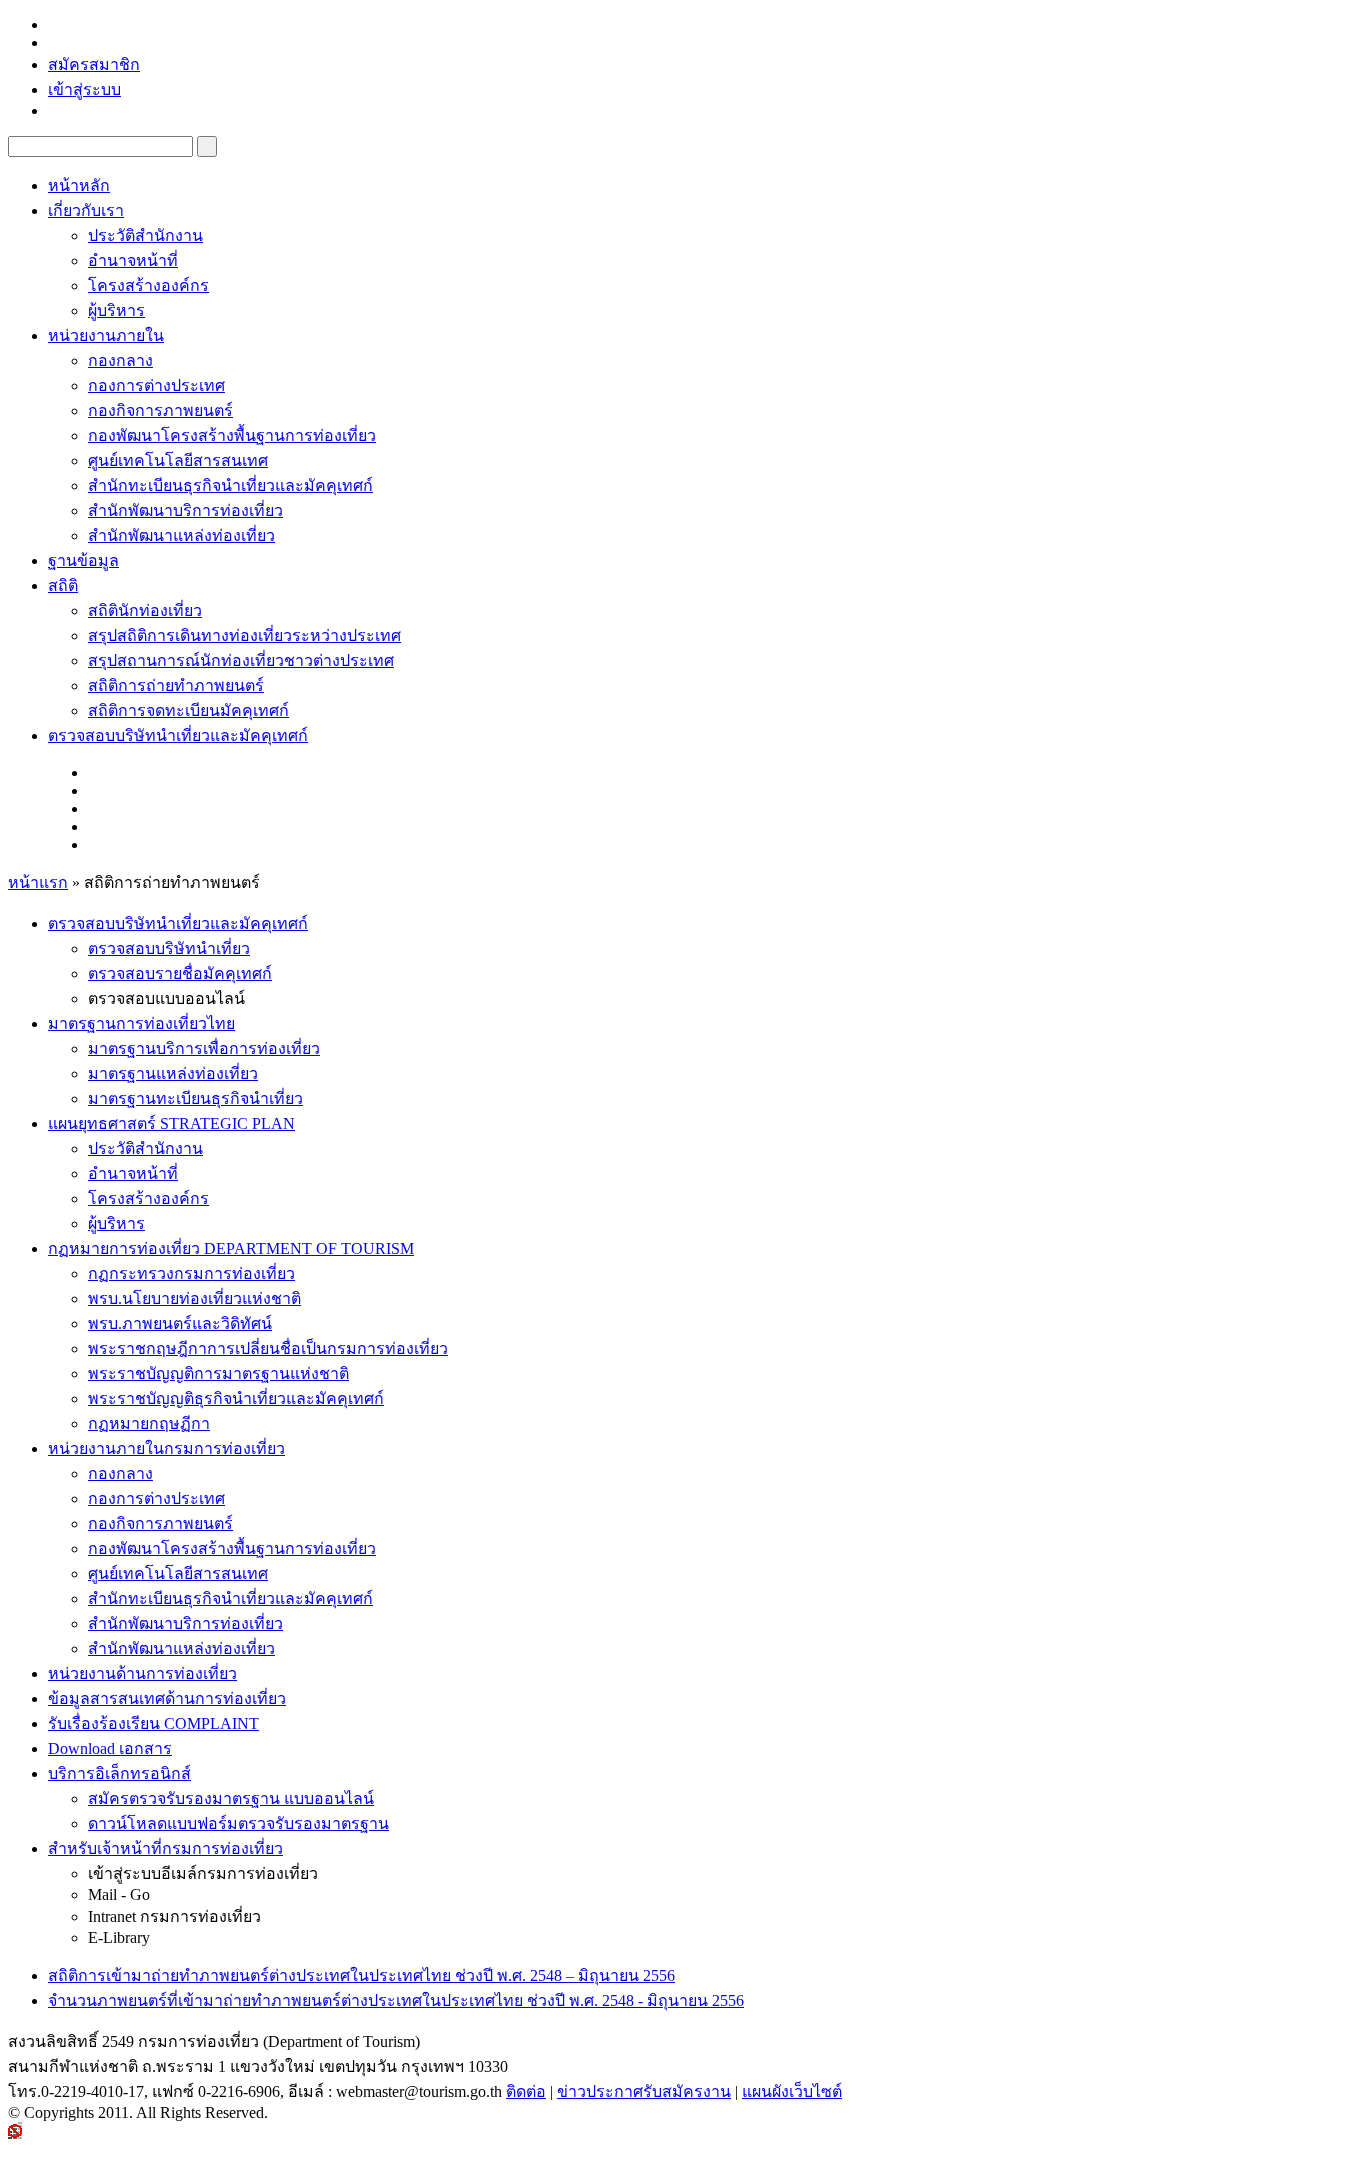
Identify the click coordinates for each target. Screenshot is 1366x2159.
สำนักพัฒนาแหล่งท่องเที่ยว (181, 535)
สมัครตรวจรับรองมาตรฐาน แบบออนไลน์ (231, 1798)
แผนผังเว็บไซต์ (792, 2091)
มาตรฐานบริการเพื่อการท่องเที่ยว (204, 1048)
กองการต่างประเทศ (156, 385)
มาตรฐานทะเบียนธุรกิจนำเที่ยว (195, 1098)
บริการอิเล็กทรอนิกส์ (119, 1773)
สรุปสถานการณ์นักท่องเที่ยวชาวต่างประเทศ (241, 660)
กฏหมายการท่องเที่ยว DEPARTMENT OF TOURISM (231, 1248)
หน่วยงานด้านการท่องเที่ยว (142, 1673)
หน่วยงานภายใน (106, 335)
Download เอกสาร (110, 1748)
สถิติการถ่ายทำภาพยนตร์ (176, 685)
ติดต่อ (526, 2091)
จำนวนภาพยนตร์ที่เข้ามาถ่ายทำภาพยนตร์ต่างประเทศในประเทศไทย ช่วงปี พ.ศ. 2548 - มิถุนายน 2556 (396, 2000)
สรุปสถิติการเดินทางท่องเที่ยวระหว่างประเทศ (244, 635)
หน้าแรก (38, 882)
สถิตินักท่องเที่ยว (145, 610)
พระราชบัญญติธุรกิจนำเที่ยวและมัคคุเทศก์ (236, 1398)
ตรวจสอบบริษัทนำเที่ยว (169, 948)
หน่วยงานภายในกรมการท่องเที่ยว (166, 1448)
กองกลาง (120, 360)
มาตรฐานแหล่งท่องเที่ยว (173, 1073)
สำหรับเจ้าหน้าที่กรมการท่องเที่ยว (165, 1848)
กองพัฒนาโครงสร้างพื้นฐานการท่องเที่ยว (232, 435)
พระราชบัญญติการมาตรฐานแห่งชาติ (218, 1373)
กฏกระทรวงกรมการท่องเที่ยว (191, 1273)
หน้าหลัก (79, 185)
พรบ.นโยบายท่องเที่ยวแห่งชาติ (194, 1298)
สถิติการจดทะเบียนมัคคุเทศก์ (188, 710)
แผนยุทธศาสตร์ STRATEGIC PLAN (171, 1123)
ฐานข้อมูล (83, 560)
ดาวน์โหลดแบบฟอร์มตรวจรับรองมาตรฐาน (238, 1823)
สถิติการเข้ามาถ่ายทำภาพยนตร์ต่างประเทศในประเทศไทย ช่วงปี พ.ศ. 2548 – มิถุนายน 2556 (361, 1975)
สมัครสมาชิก (94, 64)
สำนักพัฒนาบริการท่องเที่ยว (185, 510)
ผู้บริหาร (116, 310)
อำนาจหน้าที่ (133, 260)
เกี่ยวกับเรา (86, 210)
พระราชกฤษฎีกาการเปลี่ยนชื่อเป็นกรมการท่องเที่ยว (268, 1348)
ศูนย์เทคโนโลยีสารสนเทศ (178, 460)
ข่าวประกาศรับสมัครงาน (644, 2091)
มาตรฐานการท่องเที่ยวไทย (141, 1023)
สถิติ (63, 585)
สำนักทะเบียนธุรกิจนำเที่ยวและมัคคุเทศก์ (230, 485)
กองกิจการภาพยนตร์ (160, 410)
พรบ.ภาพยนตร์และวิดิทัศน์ (180, 1323)
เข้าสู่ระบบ (84, 89)
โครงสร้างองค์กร (148, 285)
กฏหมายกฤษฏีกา (149, 1423)
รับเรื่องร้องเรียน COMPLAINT (153, 1723)
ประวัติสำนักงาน (145, 235)
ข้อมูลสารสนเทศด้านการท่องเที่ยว (167, 1698)
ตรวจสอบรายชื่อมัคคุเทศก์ (180, 973)
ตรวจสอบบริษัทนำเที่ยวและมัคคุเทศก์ (178, 735)
